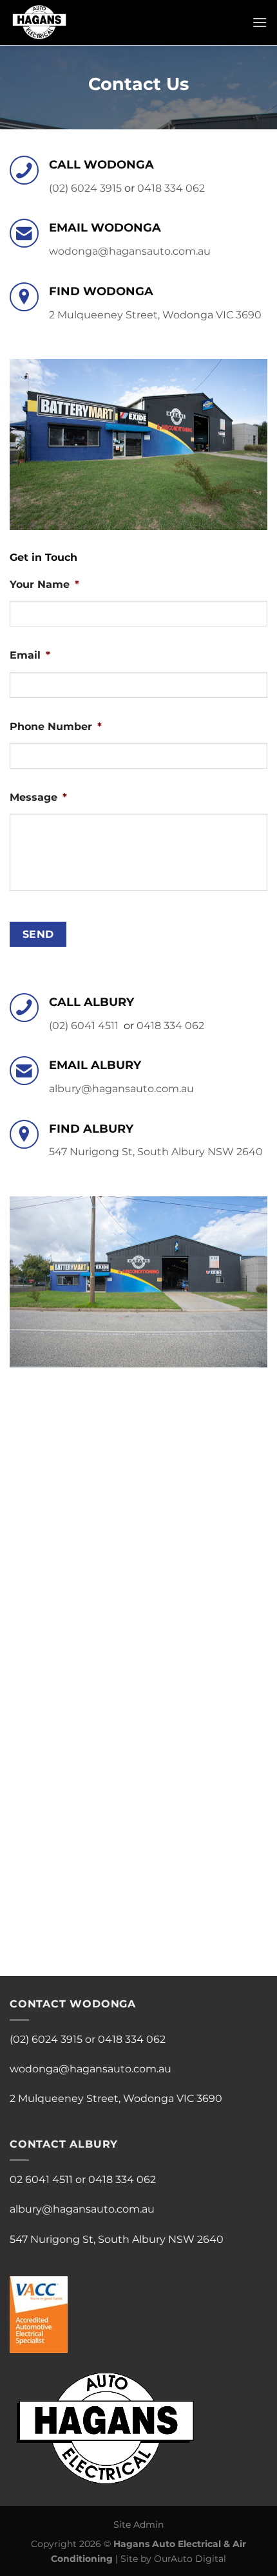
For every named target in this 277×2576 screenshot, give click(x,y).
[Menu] (260, 22)
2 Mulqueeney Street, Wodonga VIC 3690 (155, 315)
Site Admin (138, 2525)
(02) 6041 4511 (84, 1026)
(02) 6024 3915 (85, 188)
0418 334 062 (171, 188)
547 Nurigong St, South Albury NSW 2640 (156, 1152)
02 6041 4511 (41, 2179)
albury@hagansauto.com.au (121, 1089)
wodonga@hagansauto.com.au (130, 251)
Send (38, 934)
